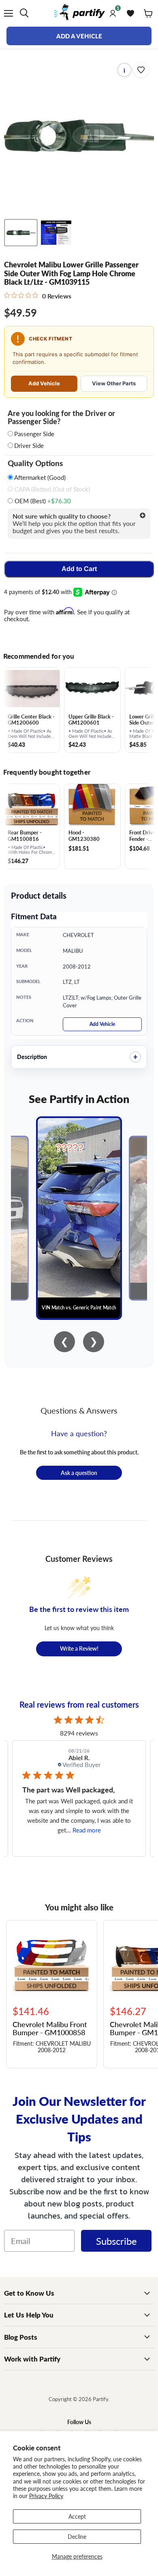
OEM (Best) (42, 501)
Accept (77, 2516)
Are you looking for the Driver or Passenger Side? (61, 417)
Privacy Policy (46, 2496)
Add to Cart (79, 569)
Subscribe (116, 2241)
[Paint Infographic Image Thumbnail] (56, 233)
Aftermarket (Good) (39, 477)
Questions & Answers (79, 1410)
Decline (77, 2536)
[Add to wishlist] (141, 70)
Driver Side (29, 445)
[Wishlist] (130, 13)
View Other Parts (114, 383)
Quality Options (35, 463)
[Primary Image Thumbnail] (21, 233)
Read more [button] (87, 1830)
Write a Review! (79, 1648)
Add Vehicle (44, 383)
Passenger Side (34, 434)
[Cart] (148, 13)
